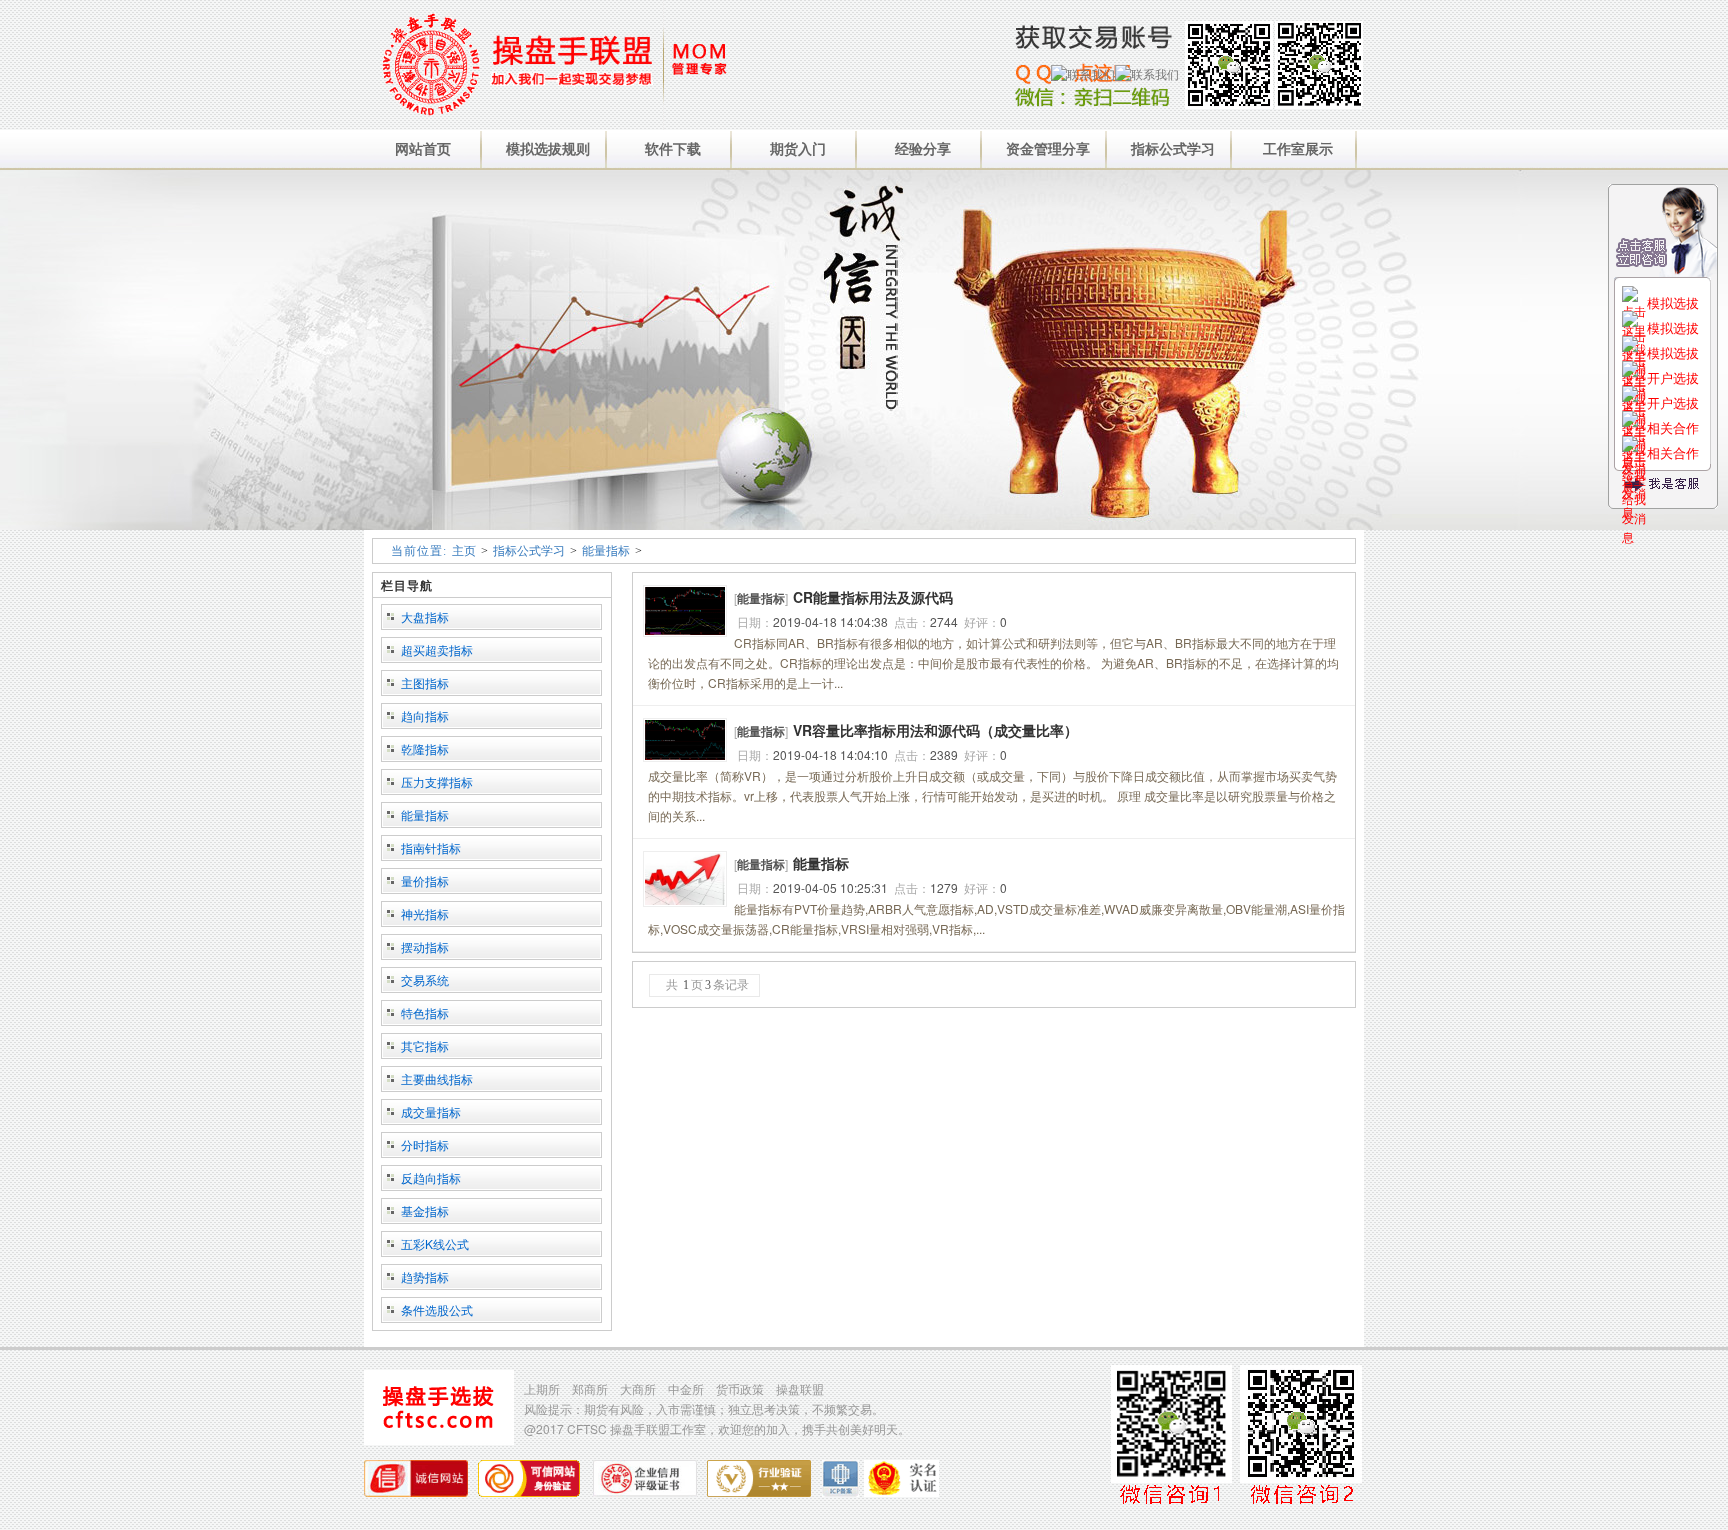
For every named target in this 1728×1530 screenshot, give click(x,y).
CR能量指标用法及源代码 (873, 597)
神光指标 (425, 913)
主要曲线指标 (437, 1078)
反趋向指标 (431, 1177)
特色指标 (425, 1012)
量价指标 (425, 880)
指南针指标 (431, 847)
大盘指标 (425, 616)
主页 (464, 551)
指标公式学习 (529, 551)
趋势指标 (425, 1276)
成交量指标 (431, 1111)
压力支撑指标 (437, 781)
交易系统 (425, 979)
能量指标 (606, 551)
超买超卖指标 (437, 649)
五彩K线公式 (435, 1243)
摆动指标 (425, 946)
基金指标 (425, 1210)
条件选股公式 (437, 1309)
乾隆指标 (425, 748)
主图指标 (425, 682)
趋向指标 (425, 715)
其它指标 (425, 1045)
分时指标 (425, 1144)
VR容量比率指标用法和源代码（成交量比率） (935, 730)
